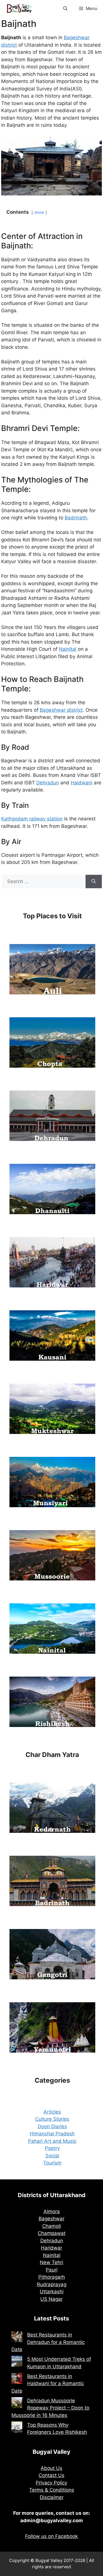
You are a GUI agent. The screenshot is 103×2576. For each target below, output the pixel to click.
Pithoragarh (52, 2277)
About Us (51, 2468)
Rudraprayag (52, 2284)
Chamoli (52, 2226)
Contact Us (51, 2475)
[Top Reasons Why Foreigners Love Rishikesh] (17, 2428)
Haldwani (82, 783)
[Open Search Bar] (65, 9)
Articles (52, 2112)
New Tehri (51, 2262)
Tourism (52, 2163)
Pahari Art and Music (52, 2141)
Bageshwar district (61, 710)
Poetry (52, 2148)
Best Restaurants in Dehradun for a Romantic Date (48, 2342)
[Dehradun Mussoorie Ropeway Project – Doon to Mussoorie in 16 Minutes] (17, 2404)
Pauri (52, 2270)
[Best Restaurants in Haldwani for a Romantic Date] (17, 2379)
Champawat (52, 2233)
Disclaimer (52, 2497)
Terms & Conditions (52, 2490)
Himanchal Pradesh (52, 2134)
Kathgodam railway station (32, 819)
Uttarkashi (52, 2292)
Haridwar (51, 2248)
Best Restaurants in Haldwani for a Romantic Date (48, 2384)
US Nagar (51, 2299)
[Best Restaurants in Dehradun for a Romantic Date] (17, 2338)
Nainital (68, 649)
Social (52, 2156)
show (39, 212)
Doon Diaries (52, 2126)
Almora (52, 2211)
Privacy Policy (51, 2483)
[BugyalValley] (20, 9)
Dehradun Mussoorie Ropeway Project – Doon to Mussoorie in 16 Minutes (50, 2408)
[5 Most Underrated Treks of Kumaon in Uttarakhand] (17, 2362)
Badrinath (76, 518)
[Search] (94, 882)
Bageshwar (51, 2219)
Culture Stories (52, 2119)
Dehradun (48, 783)
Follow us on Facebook (51, 2536)
